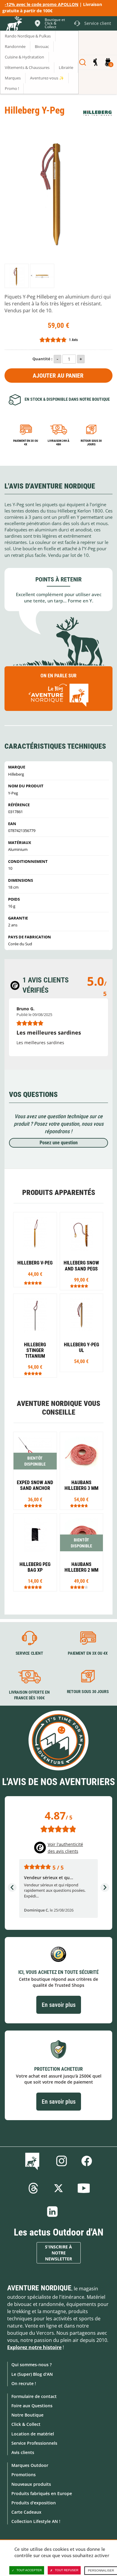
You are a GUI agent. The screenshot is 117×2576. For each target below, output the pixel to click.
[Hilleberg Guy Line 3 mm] (82, 1471)
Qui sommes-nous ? (31, 2365)
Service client (29, 1653)
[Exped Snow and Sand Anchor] (35, 1471)
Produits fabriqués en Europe (42, 2493)
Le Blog (33, 2161)
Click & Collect (26, 2424)
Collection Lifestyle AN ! (36, 2521)
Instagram (61, 2161)
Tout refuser (67, 2570)
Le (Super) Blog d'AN (32, 2374)
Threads (33, 2188)
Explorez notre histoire (34, 2347)
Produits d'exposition (34, 2503)
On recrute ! (24, 2383)
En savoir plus (59, 2005)
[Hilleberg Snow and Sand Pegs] (82, 1251)
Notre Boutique (27, 2415)
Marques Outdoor (30, 2465)
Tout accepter (29, 2570)
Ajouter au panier (58, 376)
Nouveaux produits (31, 2484)
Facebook (87, 2161)
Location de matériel (33, 2434)
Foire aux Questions (32, 2406)
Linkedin (52, 2212)
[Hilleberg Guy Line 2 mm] (82, 1552)
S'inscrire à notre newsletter (58, 2253)
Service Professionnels (34, 2443)
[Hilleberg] (97, 113)
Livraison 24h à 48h (58, 443)
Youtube (84, 2188)
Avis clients (23, 2452)
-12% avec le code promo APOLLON (42, 4)
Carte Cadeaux (26, 2512)
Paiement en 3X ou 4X (26, 443)
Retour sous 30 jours (91, 443)
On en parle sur (58, 676)
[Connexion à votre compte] (95, 62)
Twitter (58, 2188)
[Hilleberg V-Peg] (35, 1250)
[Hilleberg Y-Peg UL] (82, 1333)
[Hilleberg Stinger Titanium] (35, 1336)
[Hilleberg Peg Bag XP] (35, 1552)
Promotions (24, 2475)
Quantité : (42, 359)
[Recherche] (83, 62)
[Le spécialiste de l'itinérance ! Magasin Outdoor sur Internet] (14, 24)
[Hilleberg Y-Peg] (17, 276)
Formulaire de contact (34, 2396)
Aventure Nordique (39, 2288)
